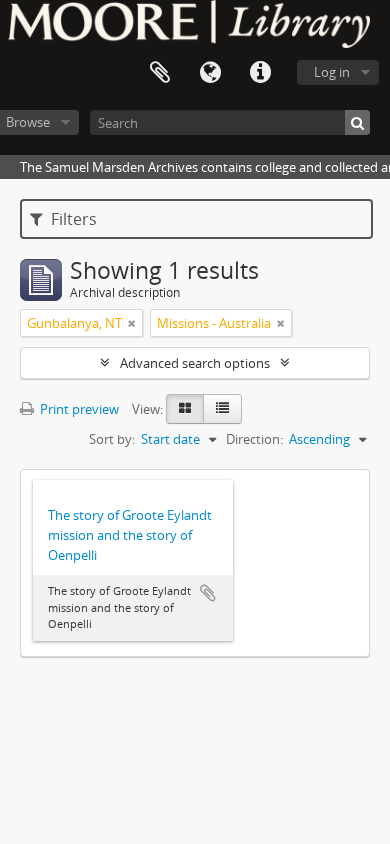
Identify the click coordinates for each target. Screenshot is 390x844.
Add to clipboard (208, 593)
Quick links (260, 73)
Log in (332, 72)
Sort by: (112, 439)
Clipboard (160, 73)
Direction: (254, 439)
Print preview (78, 409)
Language (210, 73)
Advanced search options (195, 363)
